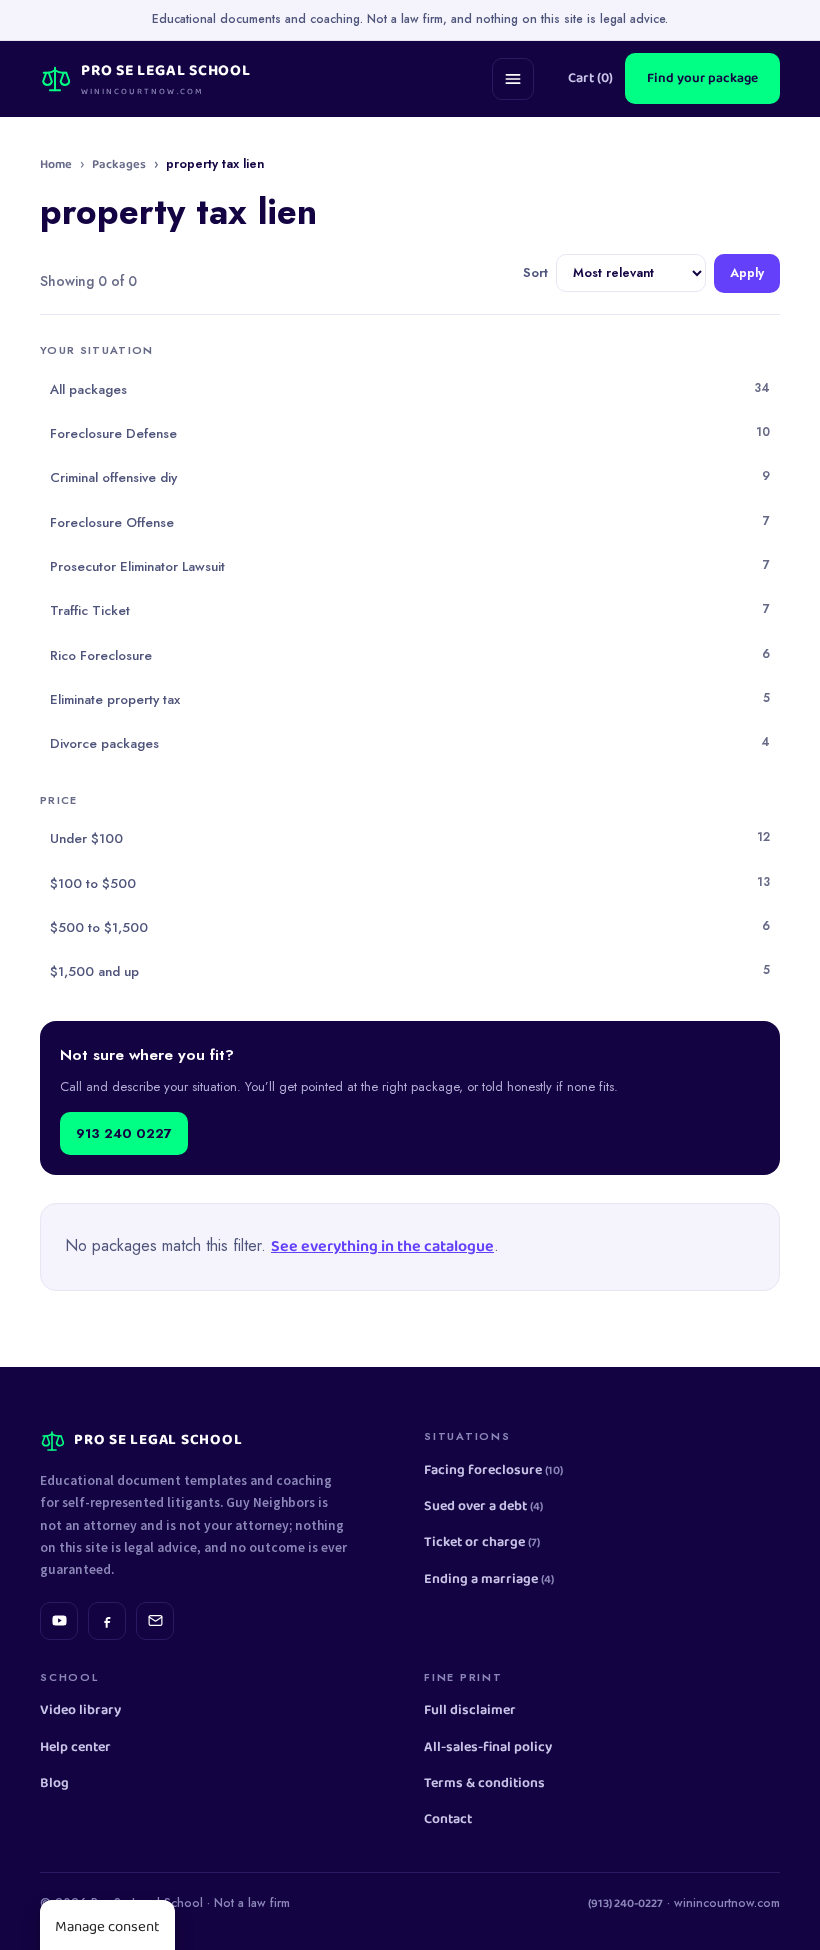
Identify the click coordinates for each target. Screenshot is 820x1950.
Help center (75, 1747)
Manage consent (107, 1927)
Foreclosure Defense (410, 433)
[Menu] (513, 79)
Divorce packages (410, 743)
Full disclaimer (470, 1710)
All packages (410, 389)
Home (56, 165)
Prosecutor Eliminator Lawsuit (410, 566)
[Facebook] (107, 1621)
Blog (54, 1783)
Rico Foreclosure (410, 655)
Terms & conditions (484, 1783)
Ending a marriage (489, 1579)
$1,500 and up (410, 971)
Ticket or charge (482, 1542)
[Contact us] (155, 1621)
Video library (80, 1710)
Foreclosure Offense (410, 522)
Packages (119, 165)
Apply (747, 273)
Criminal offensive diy (410, 477)
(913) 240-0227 (625, 1904)
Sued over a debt (483, 1506)
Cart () (590, 78)
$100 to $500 (410, 883)
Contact (448, 1819)
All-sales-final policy (488, 1747)
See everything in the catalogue (382, 1247)
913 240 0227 (124, 1133)
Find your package (702, 78)
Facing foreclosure (493, 1470)
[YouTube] (59, 1621)
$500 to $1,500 (410, 927)
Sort (535, 273)
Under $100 (410, 838)
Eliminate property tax (410, 699)
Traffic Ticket (410, 610)
